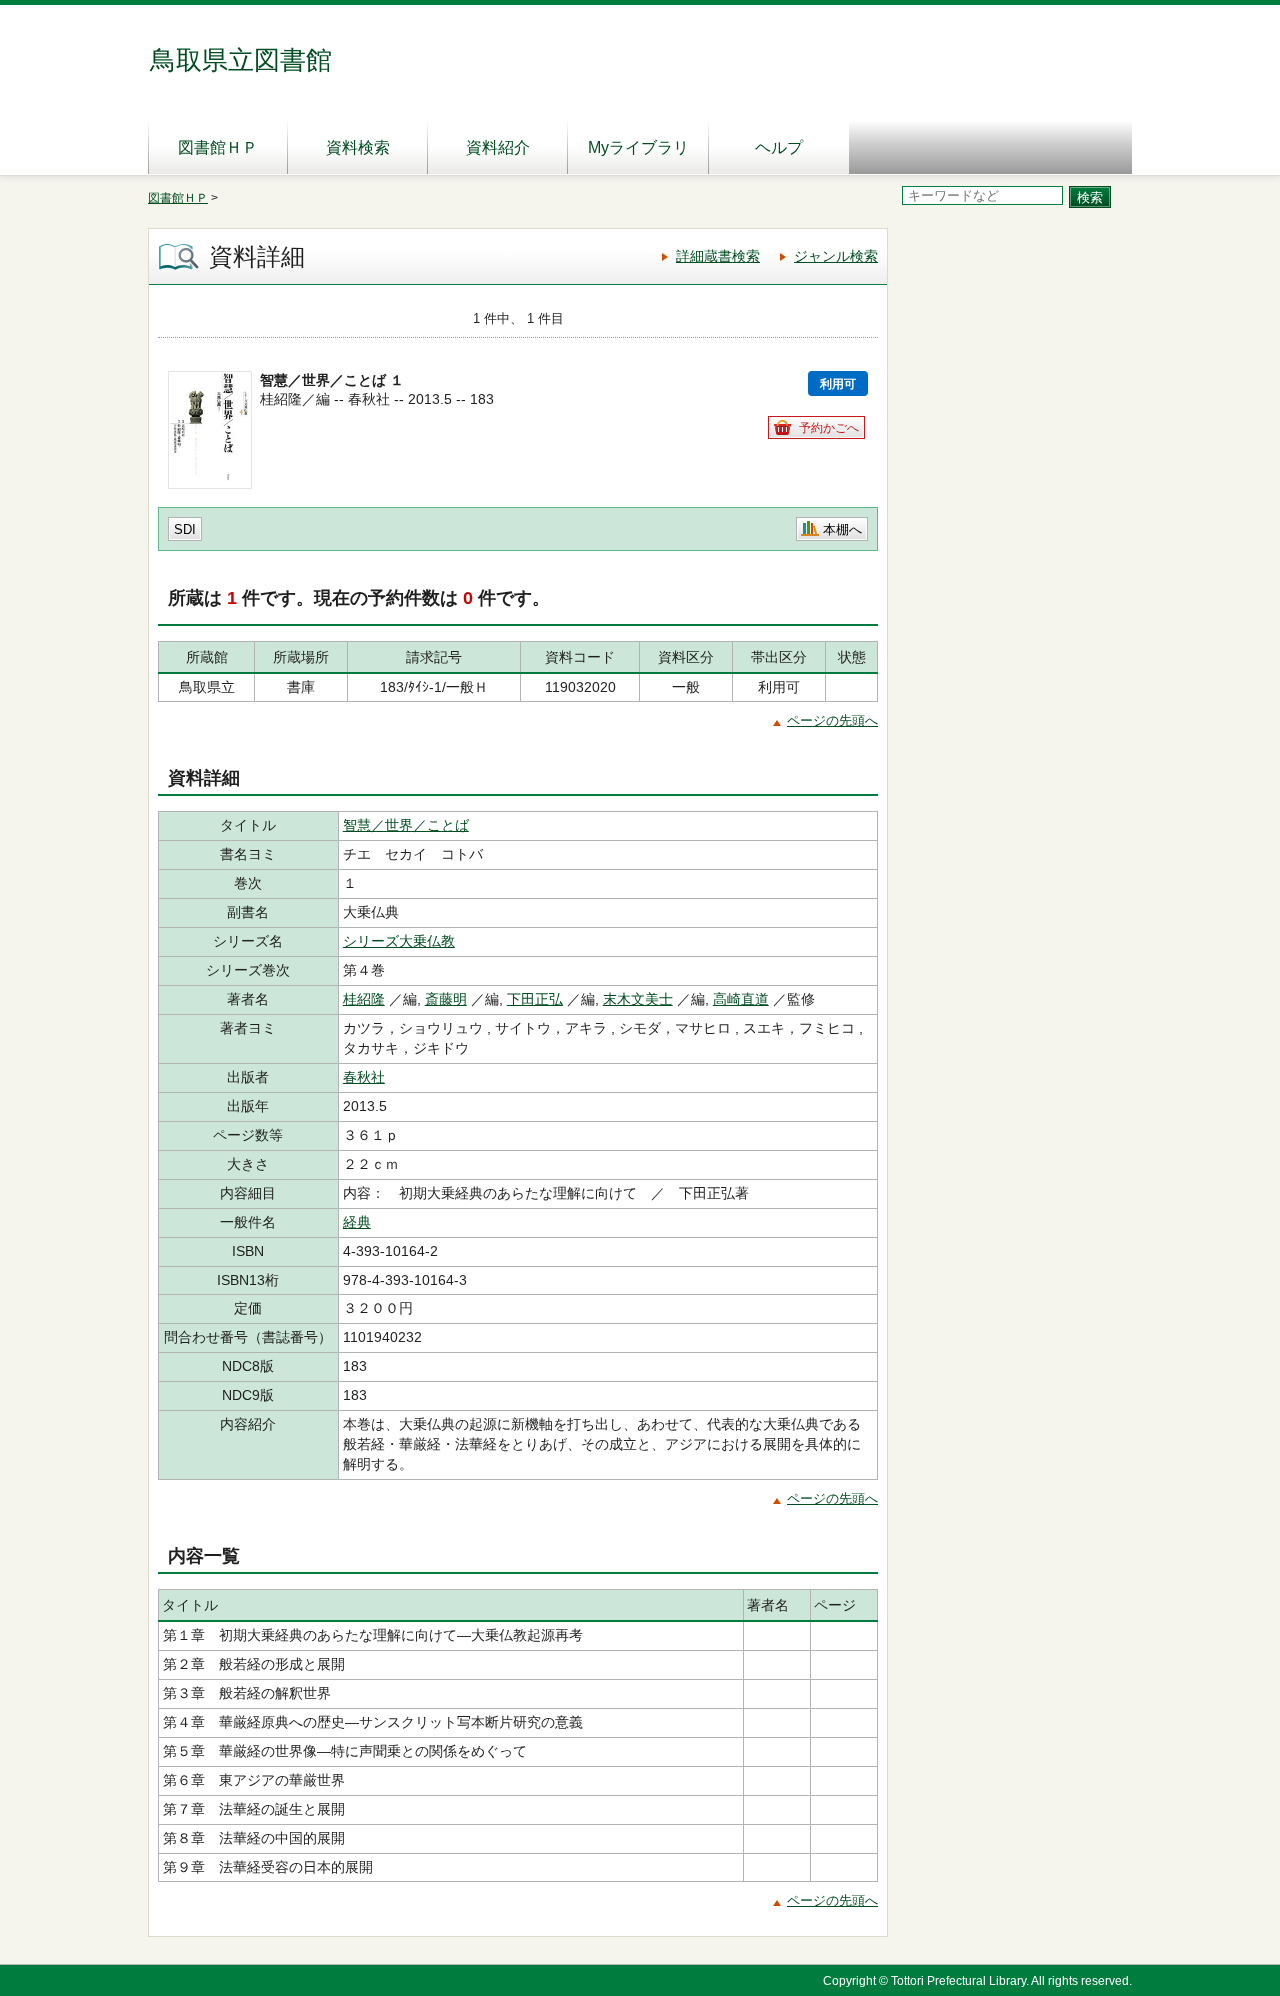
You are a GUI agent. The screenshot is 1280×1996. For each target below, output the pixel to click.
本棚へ (842, 529)
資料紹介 (498, 147)
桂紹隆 (364, 999)
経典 (357, 1222)
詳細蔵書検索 (718, 256)
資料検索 (358, 147)
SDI (185, 529)
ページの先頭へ (832, 720)
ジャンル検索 (836, 256)
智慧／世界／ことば (406, 825)
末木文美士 (638, 999)
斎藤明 (446, 999)
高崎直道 (741, 999)
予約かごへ (829, 428)
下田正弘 (535, 999)
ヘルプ (779, 147)
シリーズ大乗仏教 (399, 941)
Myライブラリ (638, 147)
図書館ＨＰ (218, 147)
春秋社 (364, 1077)
